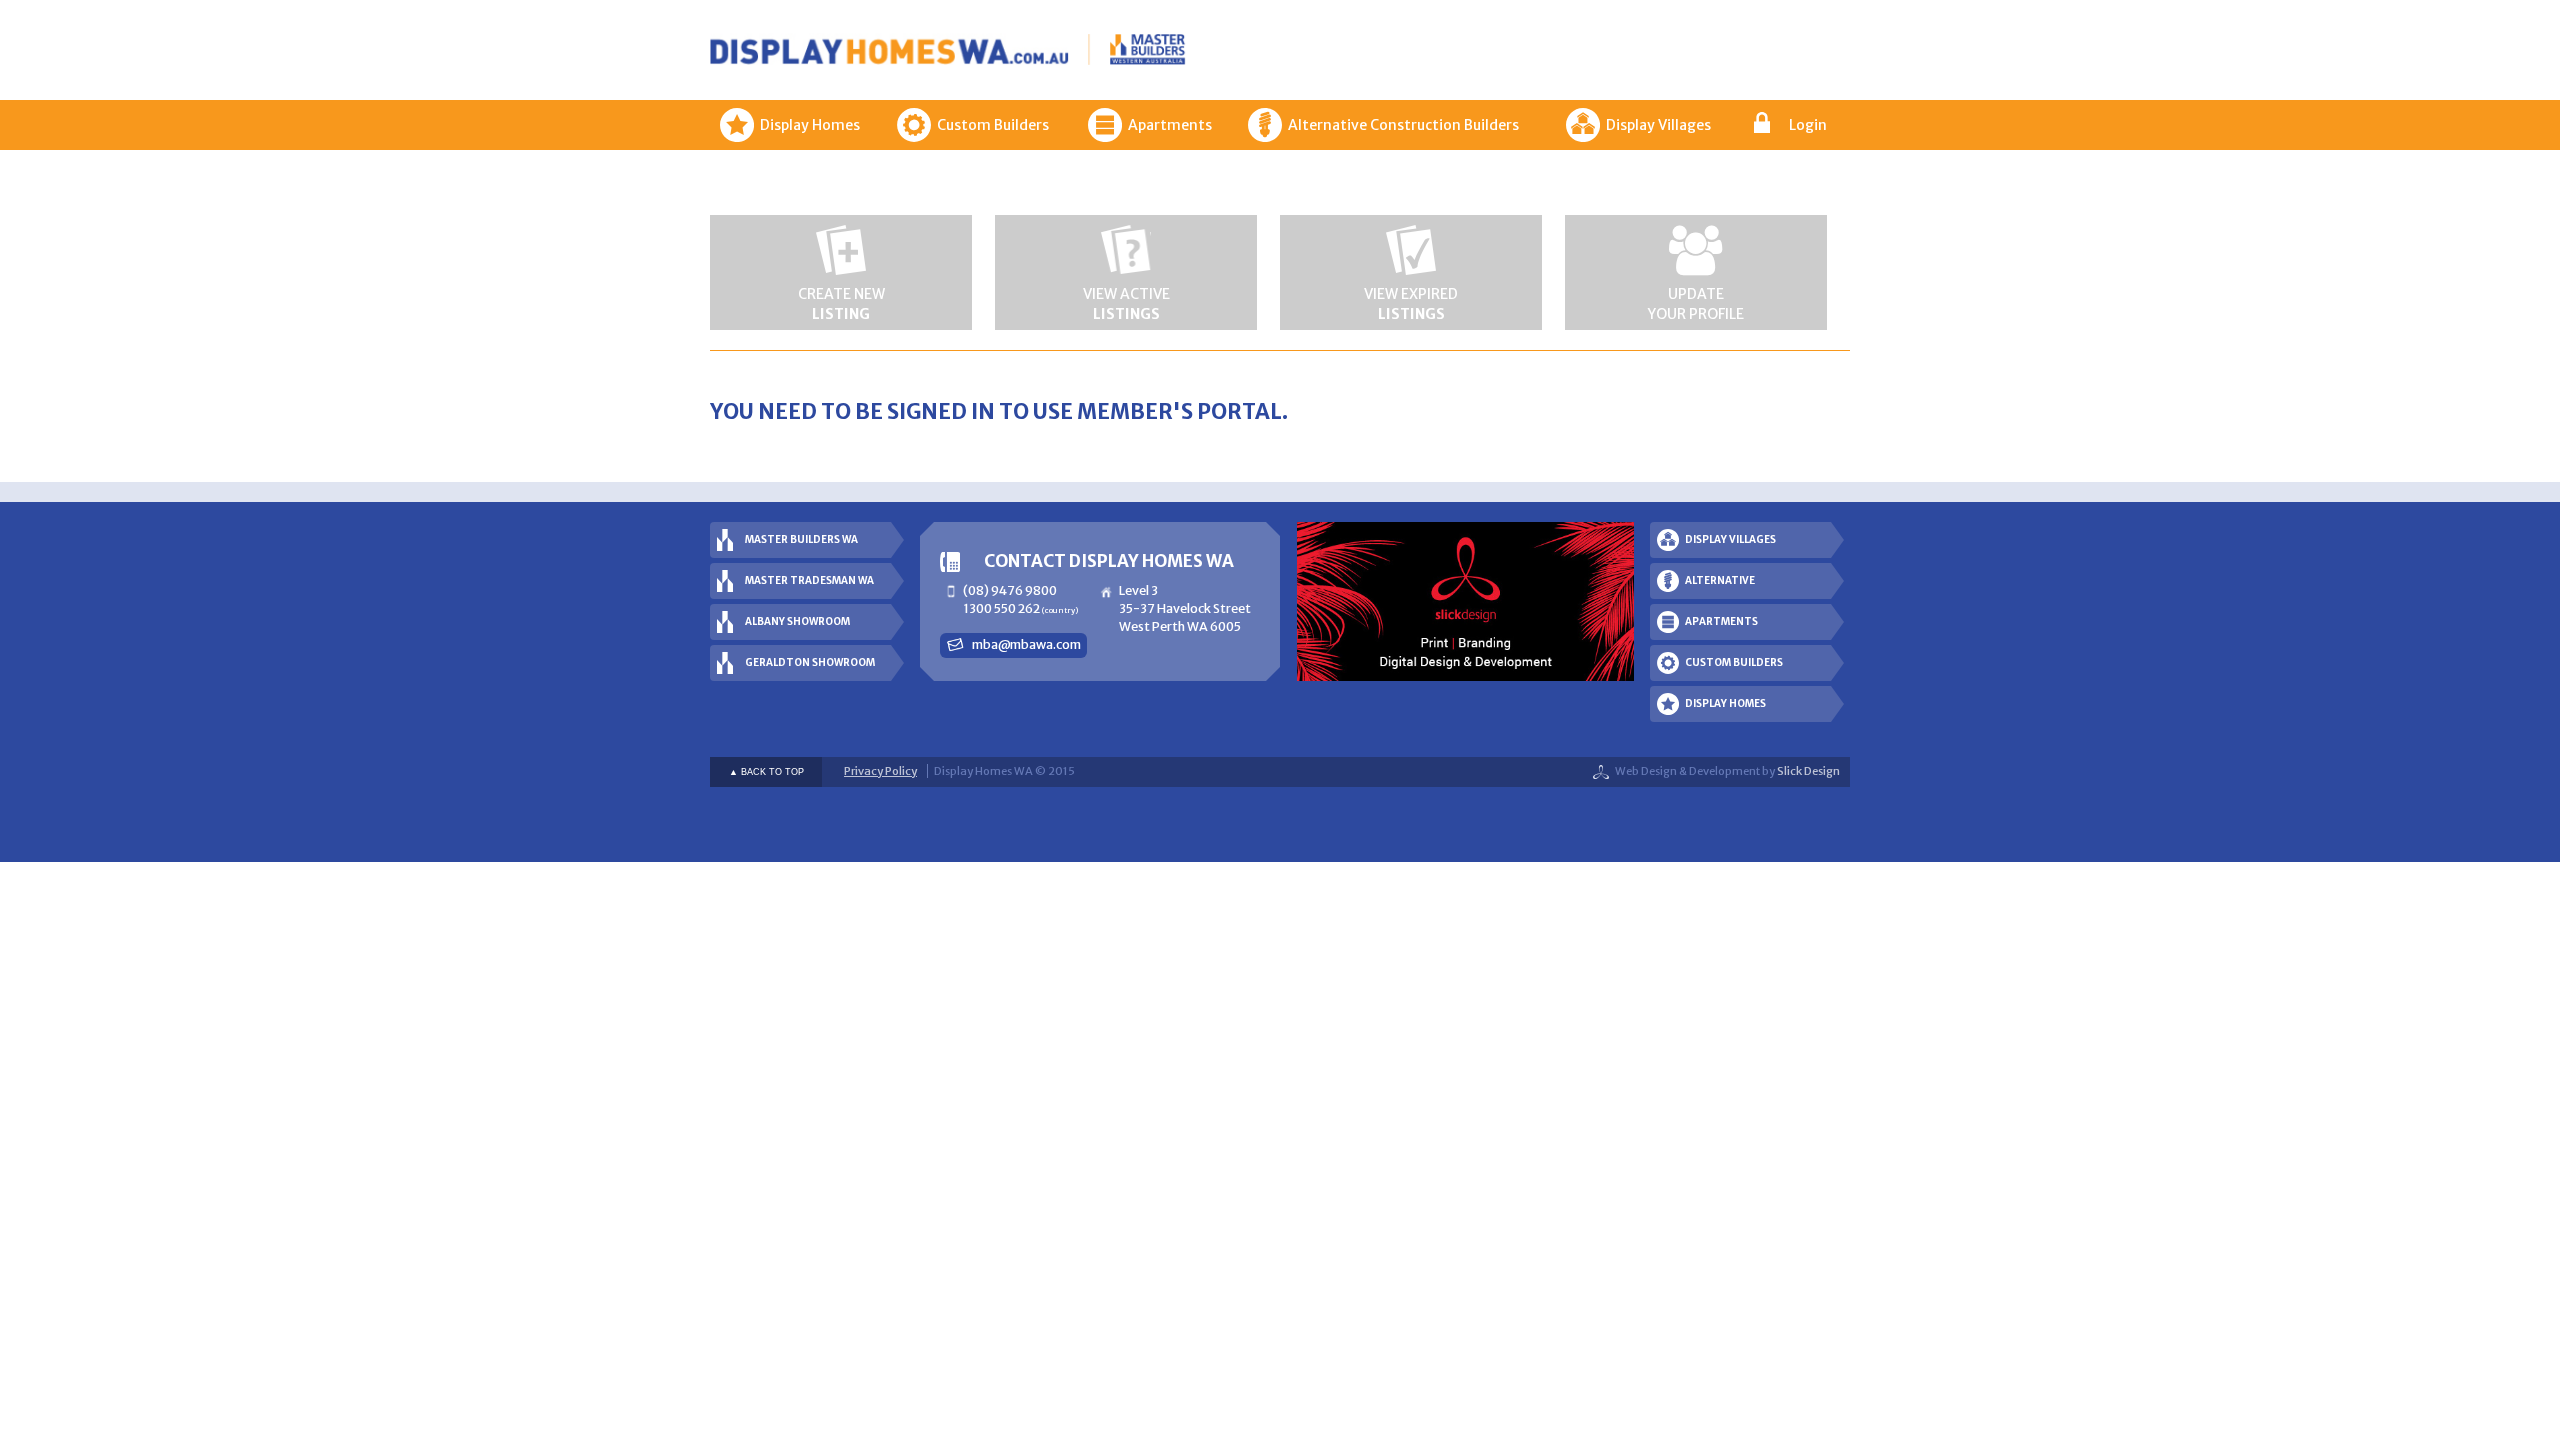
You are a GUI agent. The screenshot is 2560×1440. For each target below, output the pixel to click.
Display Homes (810, 125)
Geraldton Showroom (810, 662)
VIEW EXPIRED (1411, 304)
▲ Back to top (766, 772)
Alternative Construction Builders (1403, 125)
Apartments (1170, 125)
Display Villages (1658, 125)
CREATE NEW (841, 304)
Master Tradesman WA (809, 580)
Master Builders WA (801, 539)
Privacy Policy (880, 771)
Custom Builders (993, 125)
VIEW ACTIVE (1126, 304)
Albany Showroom (797, 621)
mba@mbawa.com (1026, 644)
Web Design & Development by (1727, 771)
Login (1808, 125)
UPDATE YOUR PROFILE (1696, 304)
